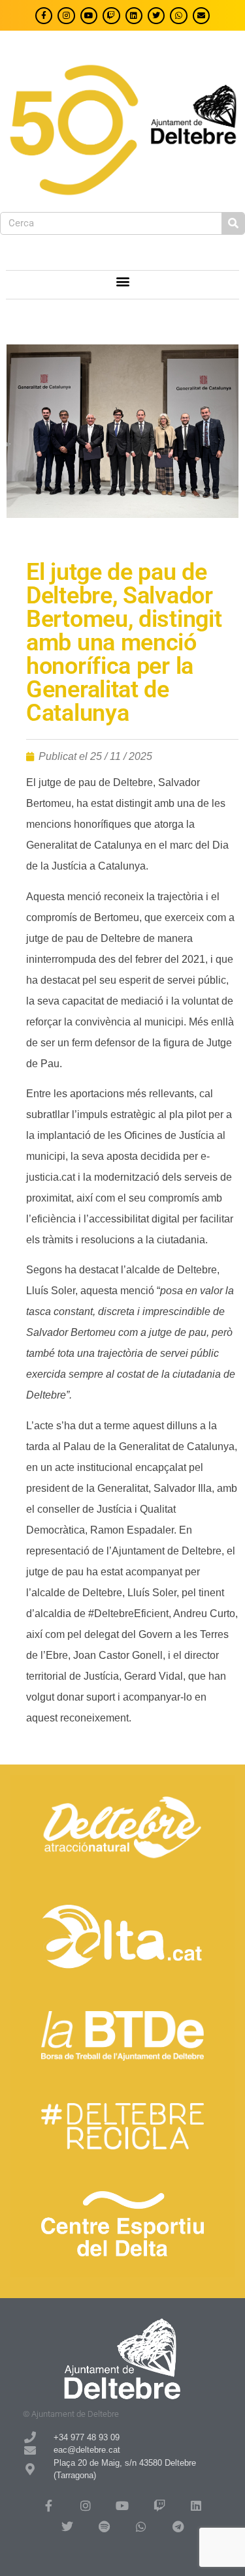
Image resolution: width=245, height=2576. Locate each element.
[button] (122, 281)
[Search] (233, 223)
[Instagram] (66, 16)
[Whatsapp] (178, 16)
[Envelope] (201, 16)
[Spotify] (104, 2526)
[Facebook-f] (44, 16)
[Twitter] (156, 16)
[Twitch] (111, 16)
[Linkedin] (134, 16)
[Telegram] (178, 2526)
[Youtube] (89, 16)
